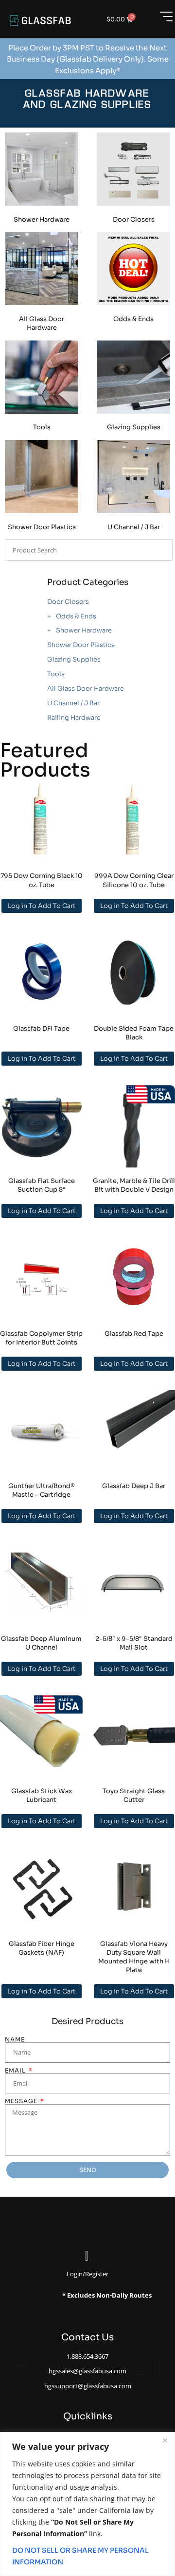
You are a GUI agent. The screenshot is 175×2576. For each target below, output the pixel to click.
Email (16, 2071)
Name (15, 2040)
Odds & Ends (76, 616)
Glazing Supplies (74, 659)
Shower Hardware (84, 630)
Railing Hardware (74, 718)
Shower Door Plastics (81, 645)
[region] (87, 2504)
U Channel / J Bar (73, 703)
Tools (56, 674)
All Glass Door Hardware (86, 689)
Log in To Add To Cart (42, 906)
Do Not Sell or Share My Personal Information (80, 2556)
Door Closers (68, 602)
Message (22, 2101)
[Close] (165, 2440)
